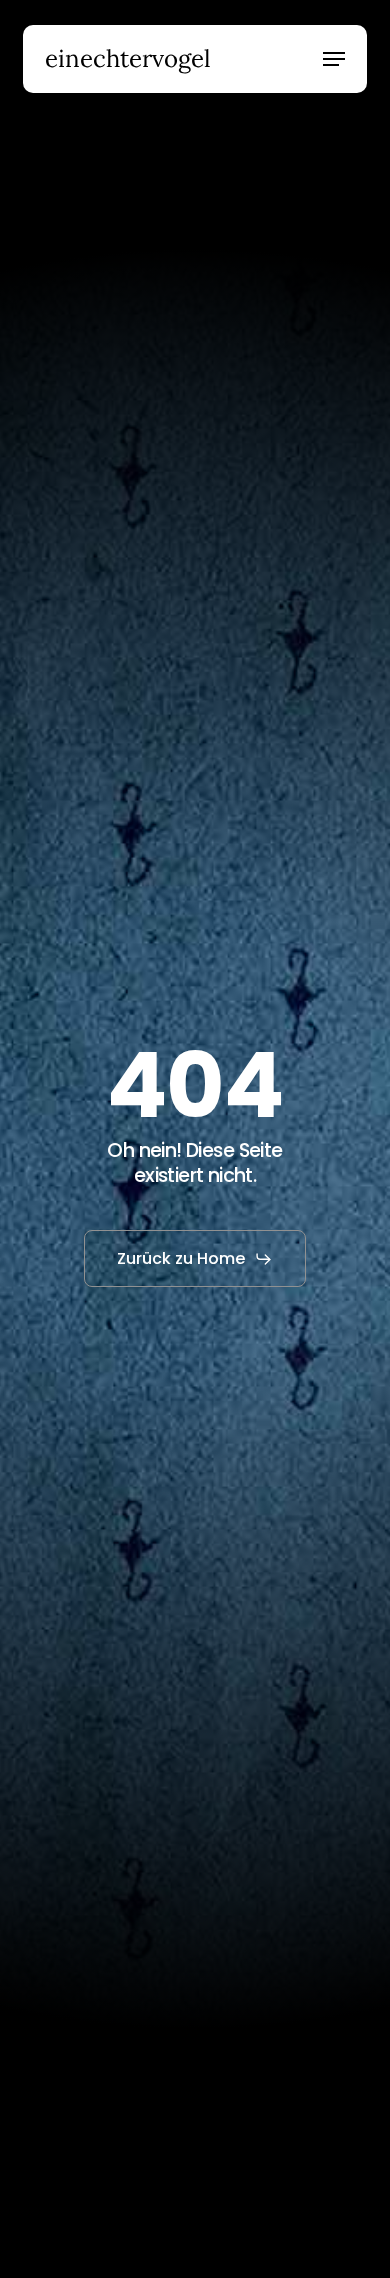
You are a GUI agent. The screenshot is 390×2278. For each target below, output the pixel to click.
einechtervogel (128, 59)
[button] (334, 59)
